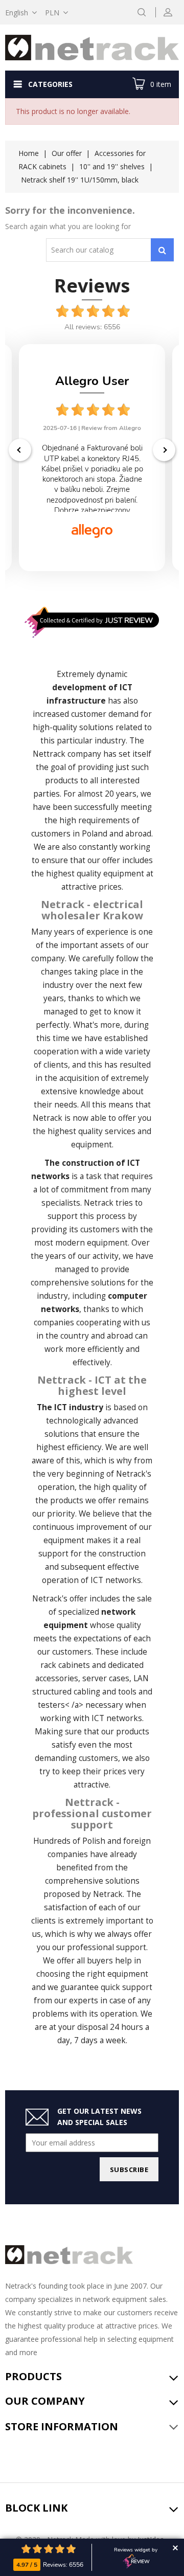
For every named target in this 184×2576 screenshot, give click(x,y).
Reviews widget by (136, 2550)
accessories (57, 1678)
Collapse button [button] (175, 2548)
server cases (106, 1678)
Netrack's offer (60, 1599)
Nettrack (49, 754)
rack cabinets (65, 1665)
